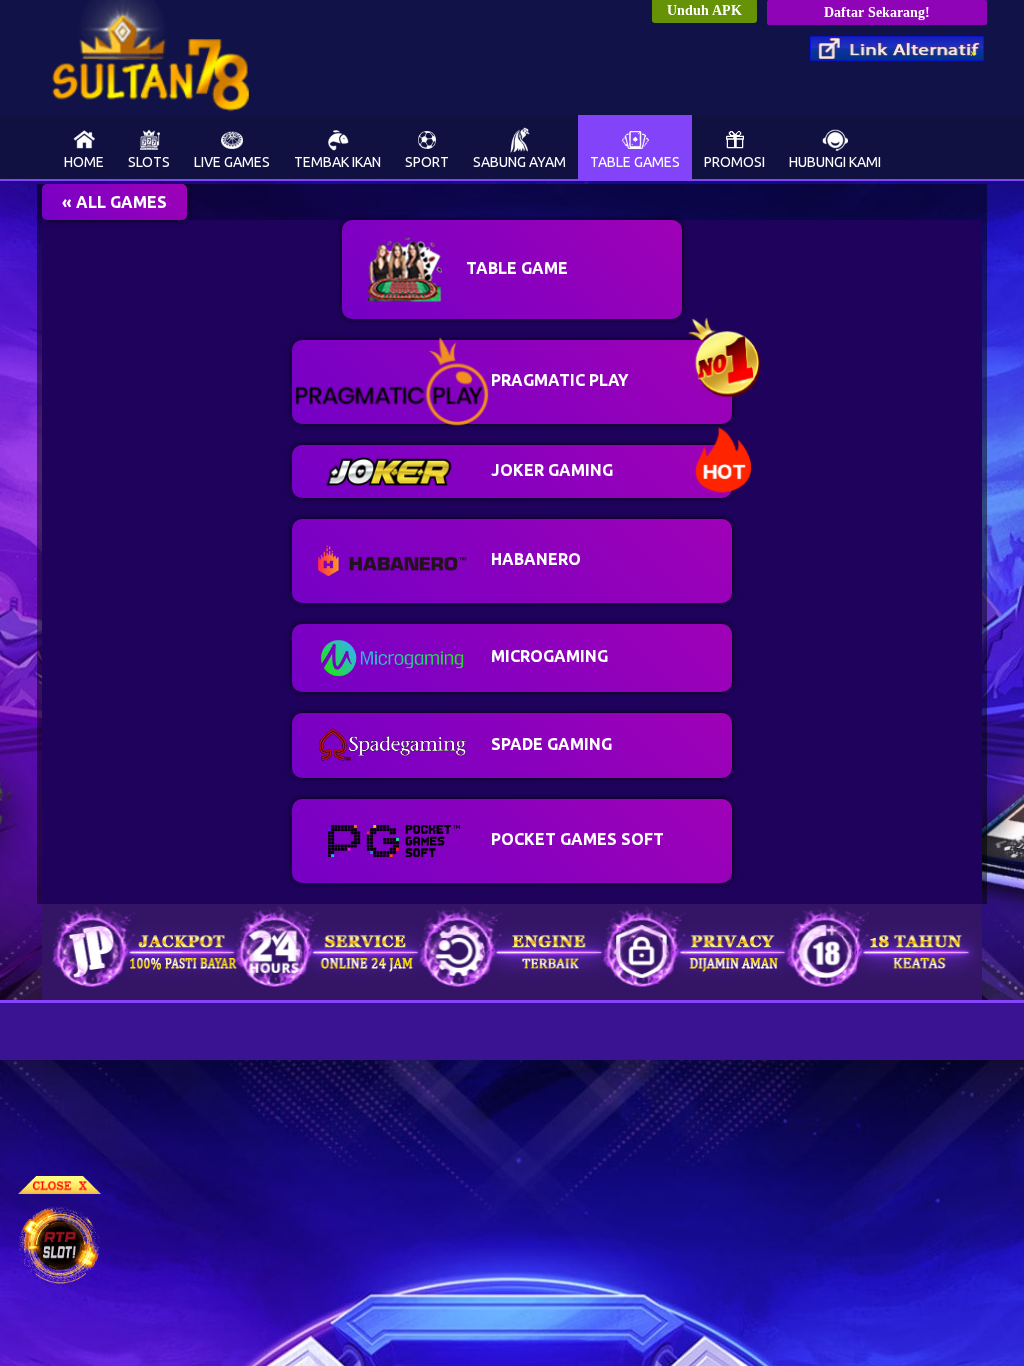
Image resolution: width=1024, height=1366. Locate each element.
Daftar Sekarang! (877, 12)
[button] (114, 202)
